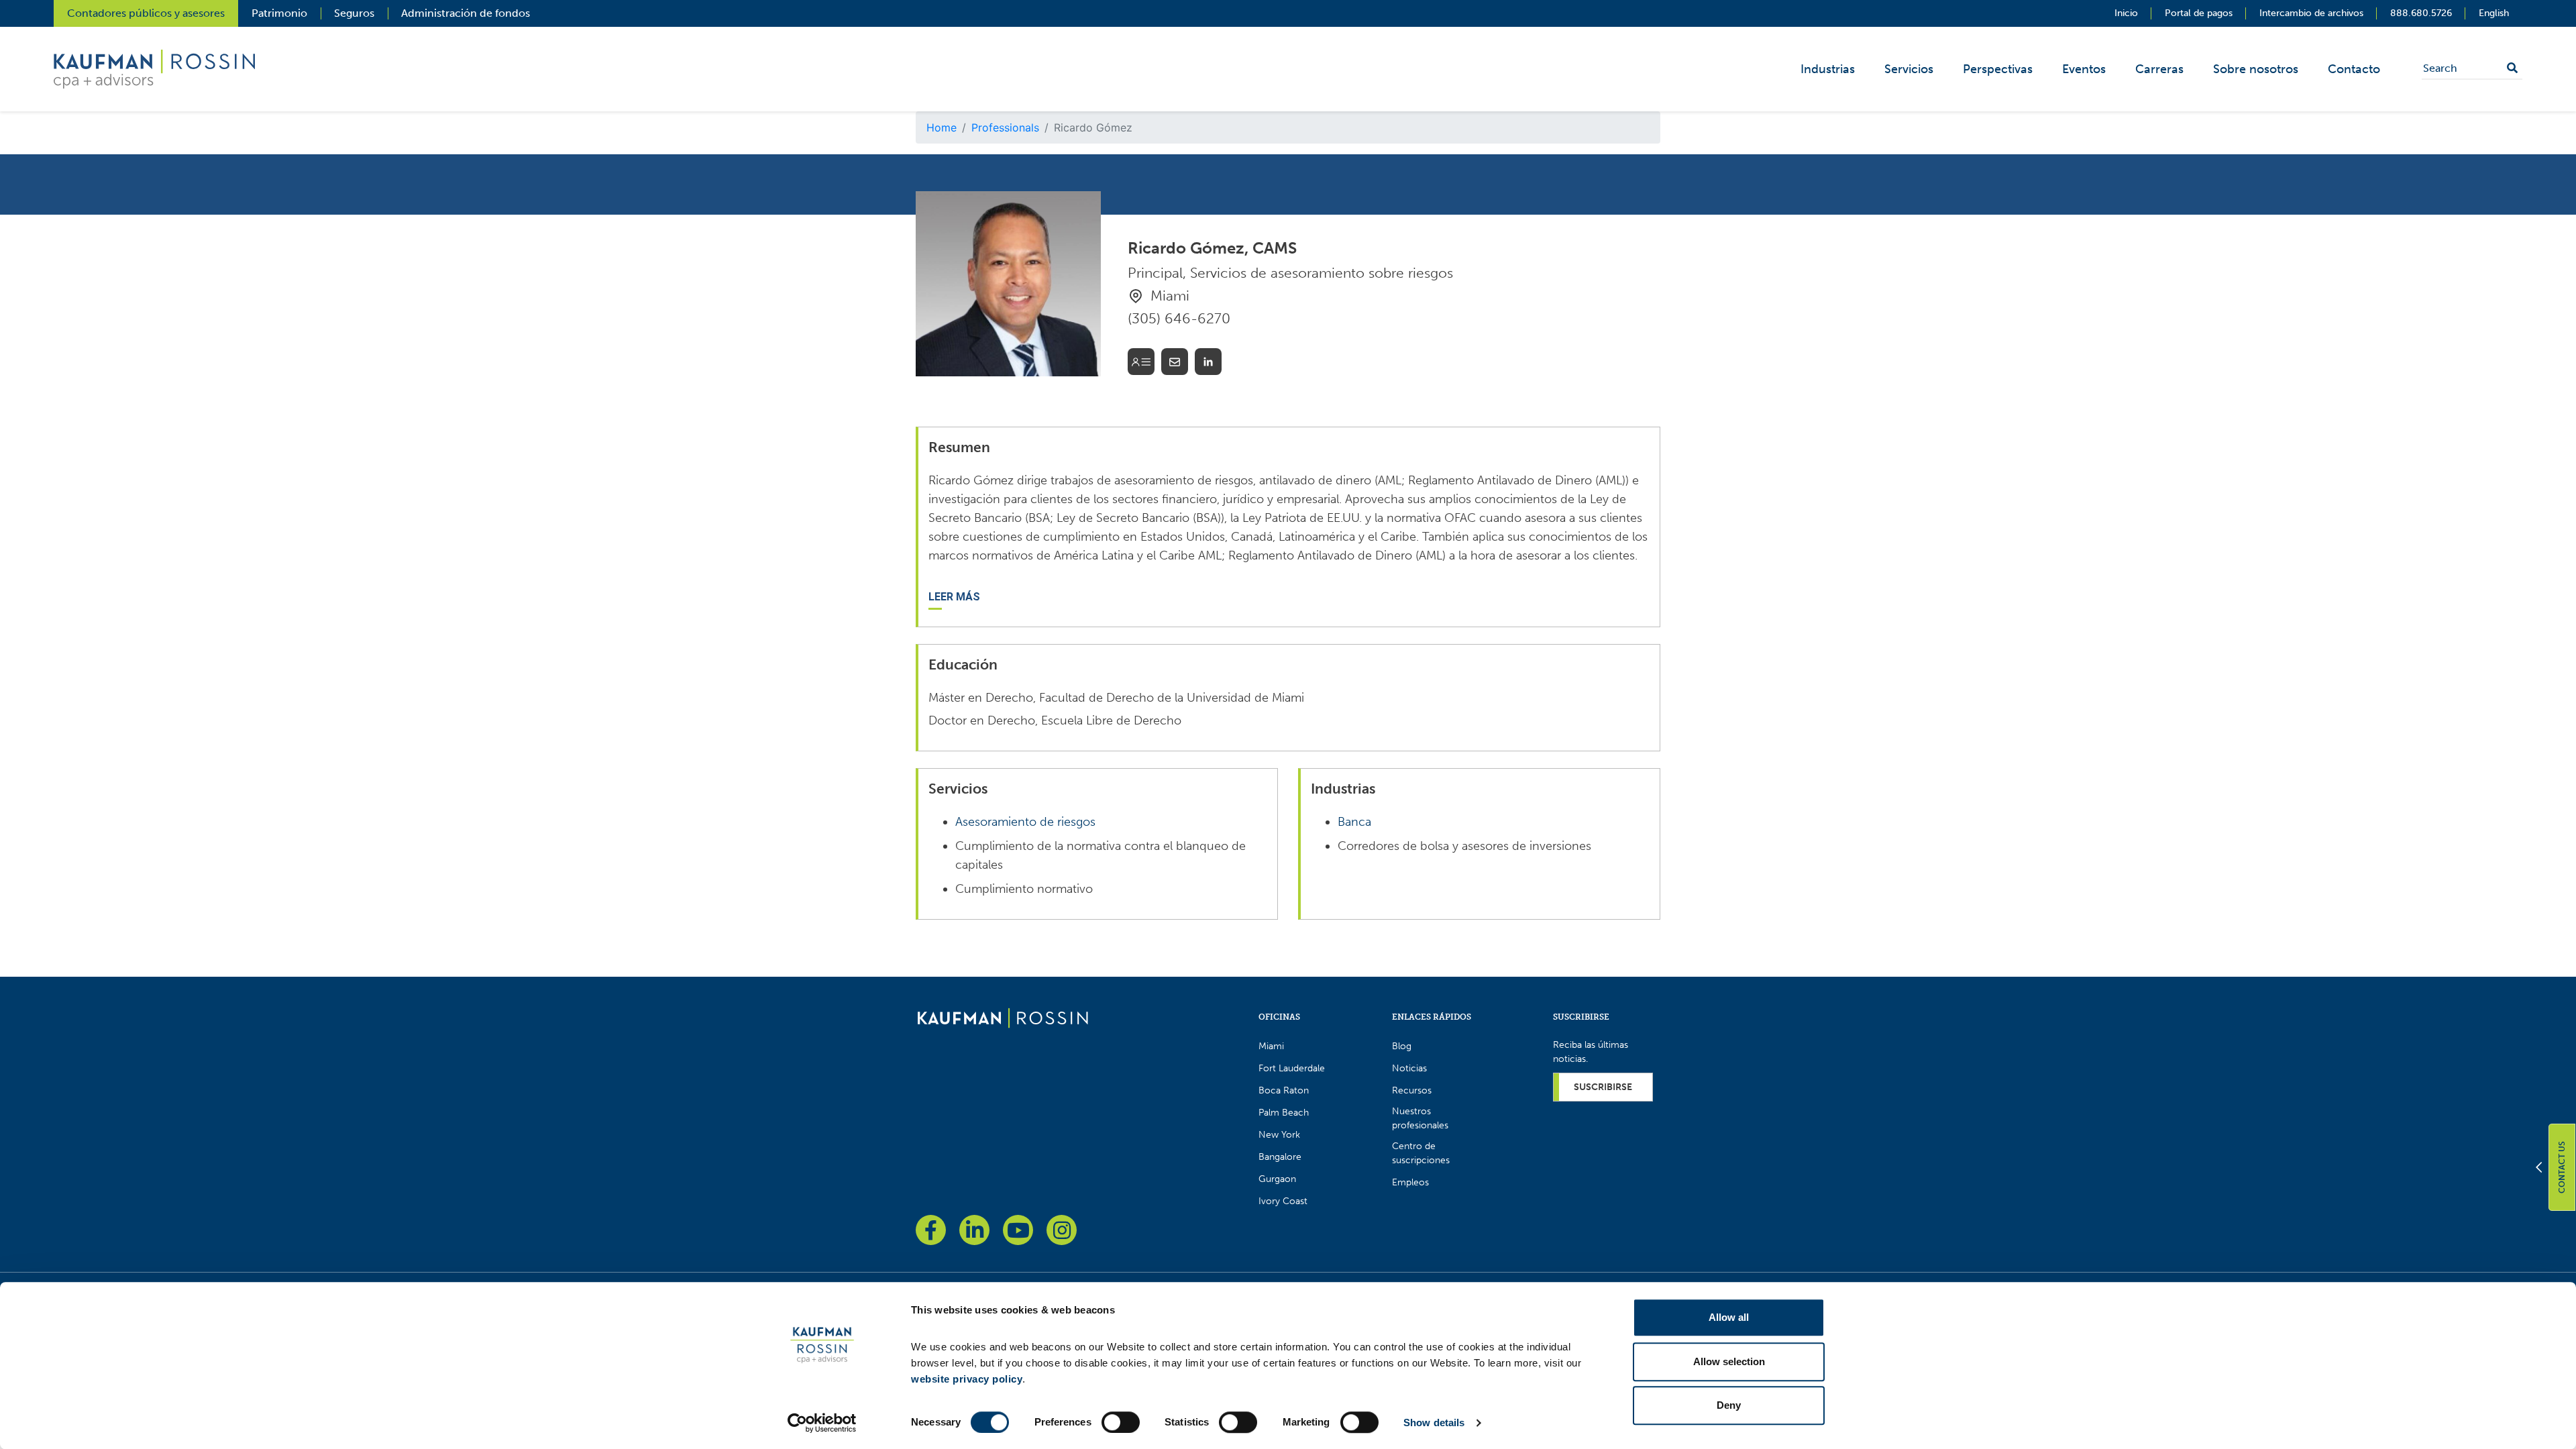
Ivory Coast (1283, 1201)
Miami (1271, 1046)
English (2494, 13)
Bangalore (1280, 1157)
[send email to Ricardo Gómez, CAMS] (1175, 364)
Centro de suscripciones (1421, 1153)
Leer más (954, 597)
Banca (1354, 822)
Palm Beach (1284, 1113)
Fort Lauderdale (1292, 1068)
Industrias (1828, 69)
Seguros (354, 13)
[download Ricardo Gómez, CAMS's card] (1141, 364)
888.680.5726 (2421, 13)
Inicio (2126, 13)
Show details (1434, 1423)
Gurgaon (1277, 1179)
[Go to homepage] (1003, 1017)
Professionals (1005, 127)
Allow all (1729, 1317)
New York (1279, 1135)
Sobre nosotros (2256, 69)
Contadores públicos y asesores (146, 13)
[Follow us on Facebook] (931, 1230)
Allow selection (1729, 1361)
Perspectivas (1998, 69)
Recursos (1412, 1090)
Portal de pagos (2199, 13)
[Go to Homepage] (154, 68)
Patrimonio (279, 13)
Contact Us (2562, 1167)
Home (942, 127)
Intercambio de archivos (2311, 13)
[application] (2098, 69)
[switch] (1121, 1422)
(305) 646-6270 (1179, 318)
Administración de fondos (466, 13)
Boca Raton (1284, 1090)
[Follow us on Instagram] (1062, 1230)
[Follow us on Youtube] (1018, 1230)
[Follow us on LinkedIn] (974, 1230)
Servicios (1909, 69)
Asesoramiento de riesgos (1025, 822)
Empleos (1410, 1182)
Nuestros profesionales (1420, 1118)
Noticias (1409, 1068)
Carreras (2159, 69)
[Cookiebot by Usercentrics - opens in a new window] (822, 1423)
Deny (1729, 1405)
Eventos (2084, 69)
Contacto (2354, 69)
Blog (1402, 1046)
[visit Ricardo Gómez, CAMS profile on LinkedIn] (1208, 364)
